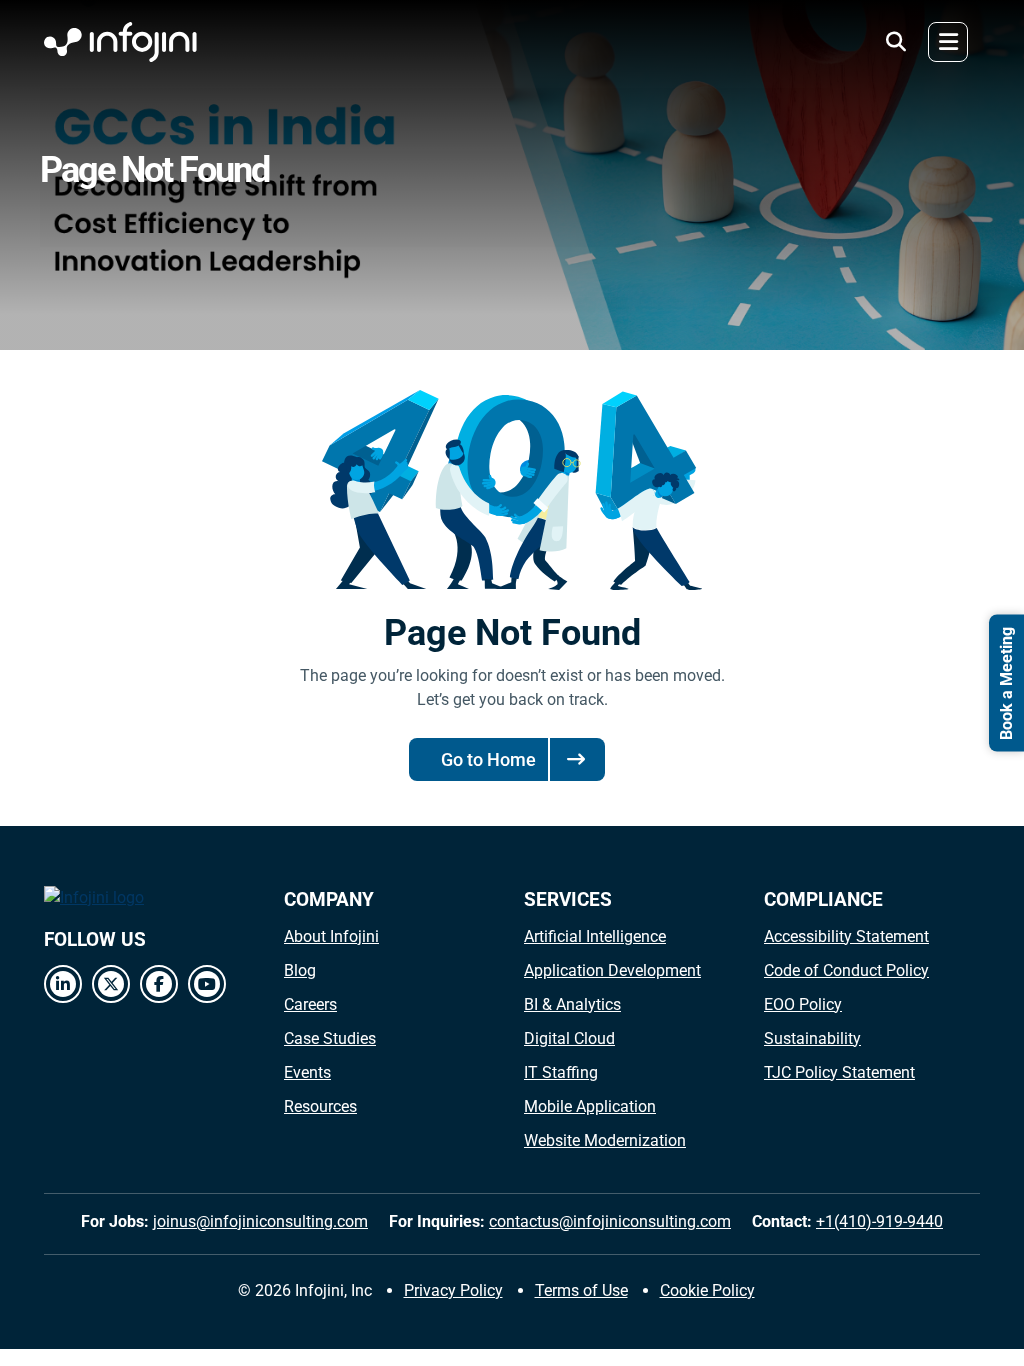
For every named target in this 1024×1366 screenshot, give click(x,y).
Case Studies (330, 1038)
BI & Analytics (572, 1004)
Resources (320, 1106)
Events (307, 1072)
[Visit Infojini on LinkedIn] (63, 984)
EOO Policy (803, 1004)
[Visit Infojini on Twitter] (111, 984)
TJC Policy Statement (839, 1072)
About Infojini (331, 936)
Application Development (612, 970)
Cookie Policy (707, 1290)
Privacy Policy (453, 1290)
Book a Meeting (1006, 683)
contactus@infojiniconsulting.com (610, 1221)
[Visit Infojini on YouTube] (207, 984)
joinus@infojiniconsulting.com (260, 1221)
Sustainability (812, 1038)
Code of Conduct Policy (846, 970)
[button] (896, 42)
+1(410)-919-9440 (879, 1221)
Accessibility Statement (846, 936)
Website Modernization (605, 1140)
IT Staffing (561, 1072)
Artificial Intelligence (595, 936)
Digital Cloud (569, 1038)
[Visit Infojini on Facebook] (159, 984)
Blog (300, 970)
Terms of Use (581, 1290)
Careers (310, 1004)
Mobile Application (590, 1106)
